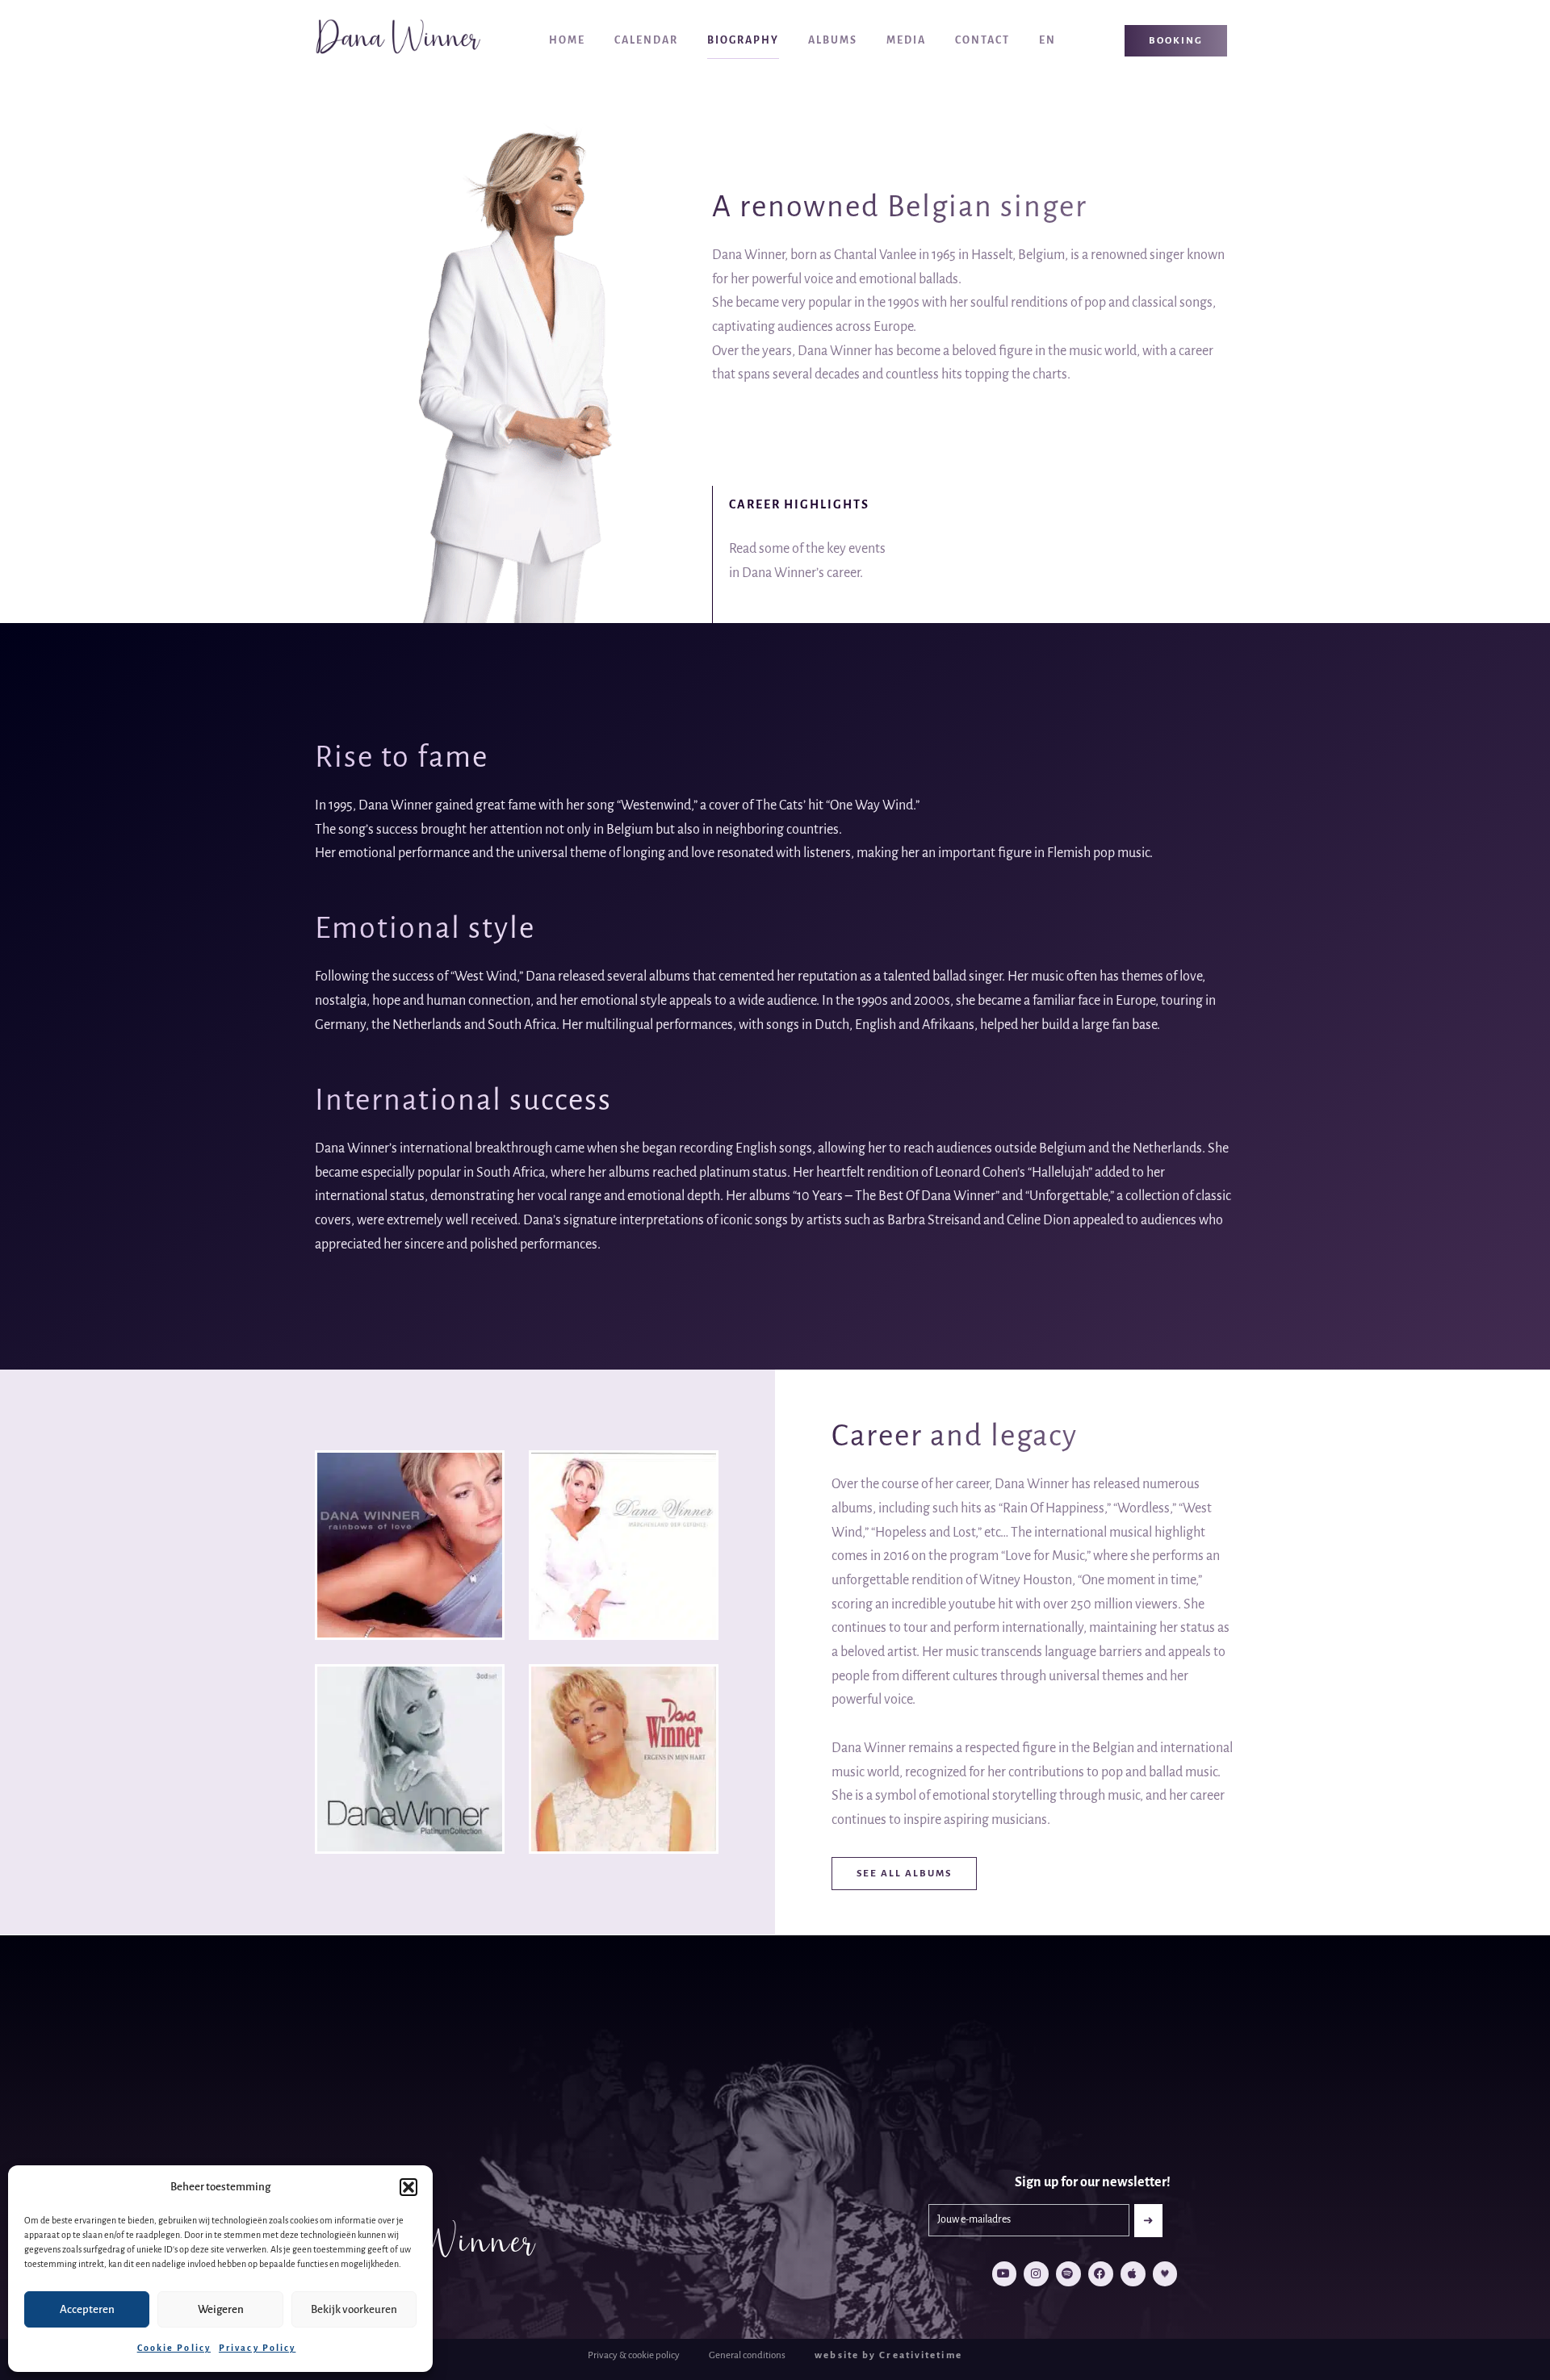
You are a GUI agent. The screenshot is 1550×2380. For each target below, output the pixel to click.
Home (567, 40)
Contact (982, 40)
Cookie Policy (174, 2348)
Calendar (646, 40)
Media (906, 40)
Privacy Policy (257, 2348)
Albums (833, 40)
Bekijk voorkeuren (354, 2309)
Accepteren (87, 2309)
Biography (743, 40)
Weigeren (221, 2309)
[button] (408, 2187)
